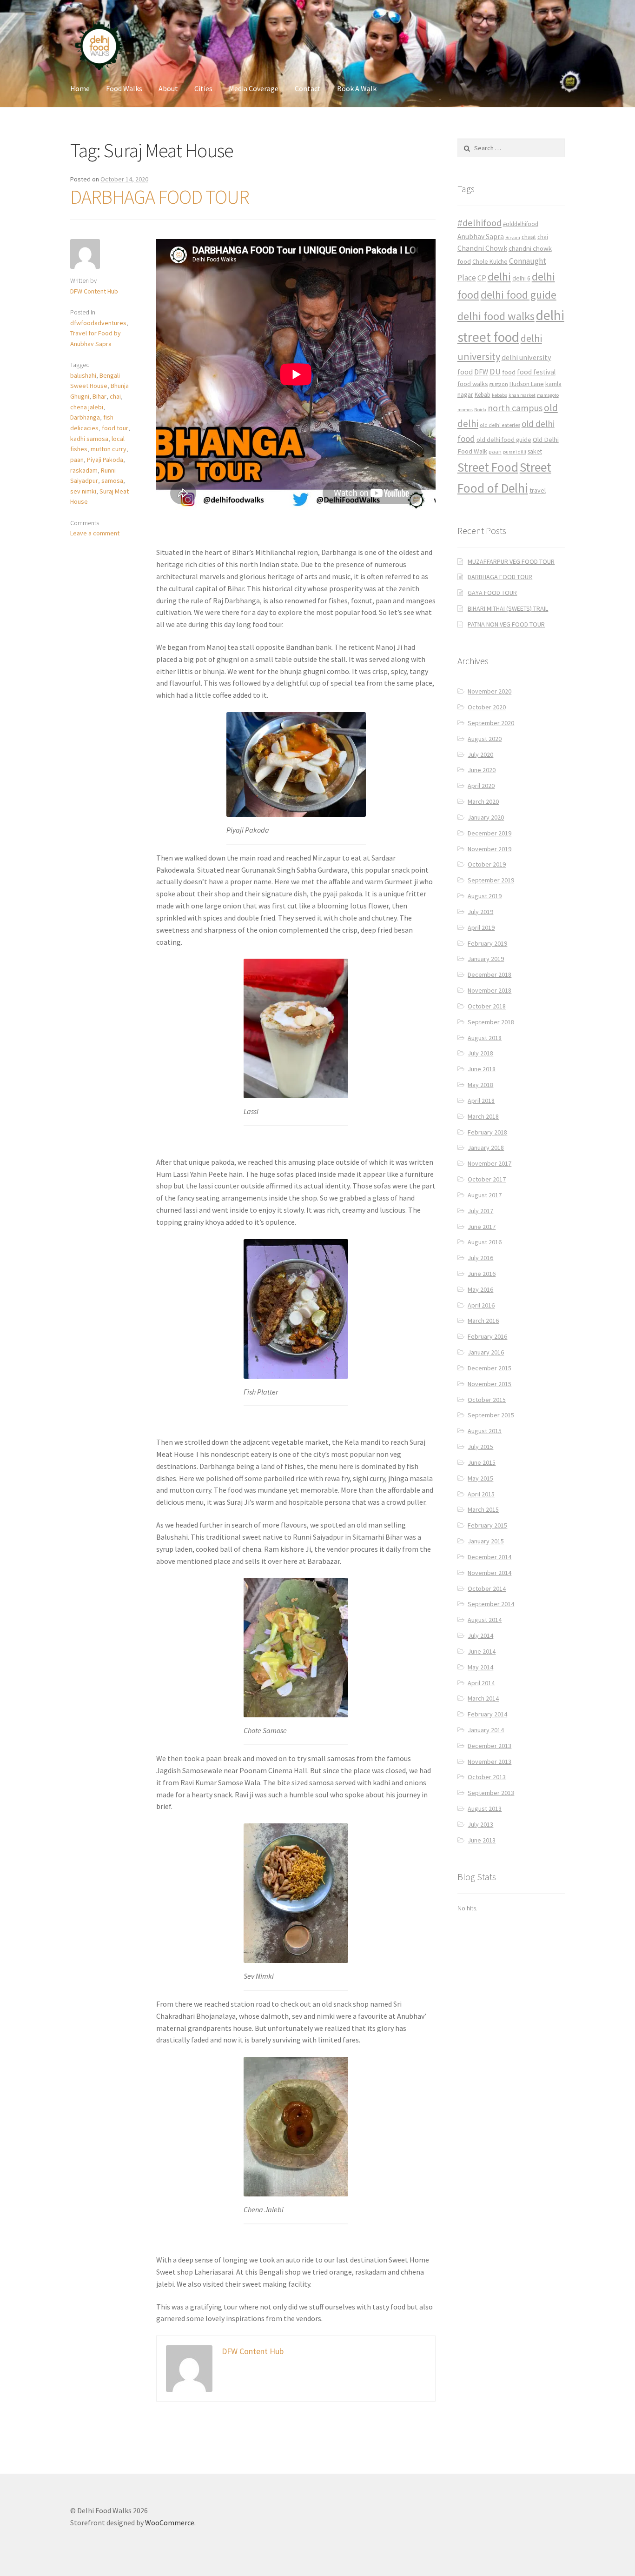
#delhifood (480, 223)
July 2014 (480, 1635)
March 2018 (483, 1116)
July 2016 (480, 1258)
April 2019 (481, 928)
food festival (536, 372)
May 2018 (480, 1085)
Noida (480, 410)
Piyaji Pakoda (105, 460)
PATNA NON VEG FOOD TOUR (506, 624)
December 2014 (489, 1557)
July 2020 (480, 754)
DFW (481, 372)
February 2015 (487, 1525)
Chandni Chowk (482, 248)
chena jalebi (87, 407)
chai (115, 396)
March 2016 (483, 1321)
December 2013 (489, 1746)
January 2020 (486, 817)
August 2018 (485, 1038)
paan (77, 460)
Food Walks (124, 88)
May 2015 (480, 1478)
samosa (112, 480)
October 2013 (487, 1777)
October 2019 (487, 864)
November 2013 (489, 1762)
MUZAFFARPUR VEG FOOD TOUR (511, 561)
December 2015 (489, 1368)
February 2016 (487, 1336)
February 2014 (487, 1714)
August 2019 (485, 896)
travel (538, 490)
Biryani (513, 237)
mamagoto (548, 395)
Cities (203, 88)
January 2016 (486, 1352)
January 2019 (486, 959)
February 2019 (487, 943)
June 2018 (482, 1069)
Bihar (99, 396)
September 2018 (491, 1022)
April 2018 (481, 1101)
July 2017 (480, 1211)
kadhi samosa (89, 439)
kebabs (499, 395)
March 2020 (483, 801)
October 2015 (487, 1400)
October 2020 (487, 707)
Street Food (488, 467)
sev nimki (83, 491)
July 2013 (480, 1824)
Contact (308, 88)
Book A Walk (357, 88)
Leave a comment (95, 533)
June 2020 (482, 770)
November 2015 (489, 1384)
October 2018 (487, 1006)
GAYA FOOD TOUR (492, 593)
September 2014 (491, 1604)
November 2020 (489, 691)
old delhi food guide (504, 440)
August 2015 (485, 1431)
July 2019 (480, 912)
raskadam (84, 470)
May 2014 (480, 1667)
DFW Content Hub (94, 291)
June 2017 (482, 1227)
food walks (473, 384)
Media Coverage (254, 88)
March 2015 (483, 1509)
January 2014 (486, 1730)
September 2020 (491, 723)
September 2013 (491, 1793)
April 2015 (481, 1494)
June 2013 (482, 1840)
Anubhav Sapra (481, 237)
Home (80, 88)
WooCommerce (170, 2523)
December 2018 (489, 974)
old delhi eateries (500, 425)
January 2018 (486, 1148)
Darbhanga (85, 417)
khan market (522, 395)
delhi (499, 277)
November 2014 (489, 1573)
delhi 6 (521, 278)
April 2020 (481, 786)
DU (495, 371)
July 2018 (480, 1053)
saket (535, 451)
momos (465, 410)
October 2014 (487, 1588)
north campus (515, 408)
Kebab (483, 395)
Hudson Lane (527, 384)
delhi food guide (519, 295)
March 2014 (483, 1698)
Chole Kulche (490, 262)
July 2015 (480, 1447)
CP (482, 278)
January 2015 (486, 1541)
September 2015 (491, 1415)
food (509, 372)
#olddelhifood (521, 224)
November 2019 (489, 849)
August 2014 (485, 1620)
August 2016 (485, 1242)
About (168, 88)
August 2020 (485, 739)
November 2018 (489, 990)
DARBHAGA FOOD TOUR (160, 197)
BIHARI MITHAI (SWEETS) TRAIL (508, 608)
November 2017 (489, 1163)
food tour (115, 428)
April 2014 (481, 1683)
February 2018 (487, 1132)
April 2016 (481, 1305)
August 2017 (485, 1195)
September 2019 (491, 880)
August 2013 (485, 1809)
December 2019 (489, 833)
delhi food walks (496, 316)
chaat (529, 237)
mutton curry (109, 449)
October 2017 (487, 1179)
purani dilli (515, 452)
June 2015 (482, 1462)
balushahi (83, 375)
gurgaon (499, 384)
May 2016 (480, 1289)
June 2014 (482, 1651)
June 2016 (482, 1274)
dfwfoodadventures (98, 323)
